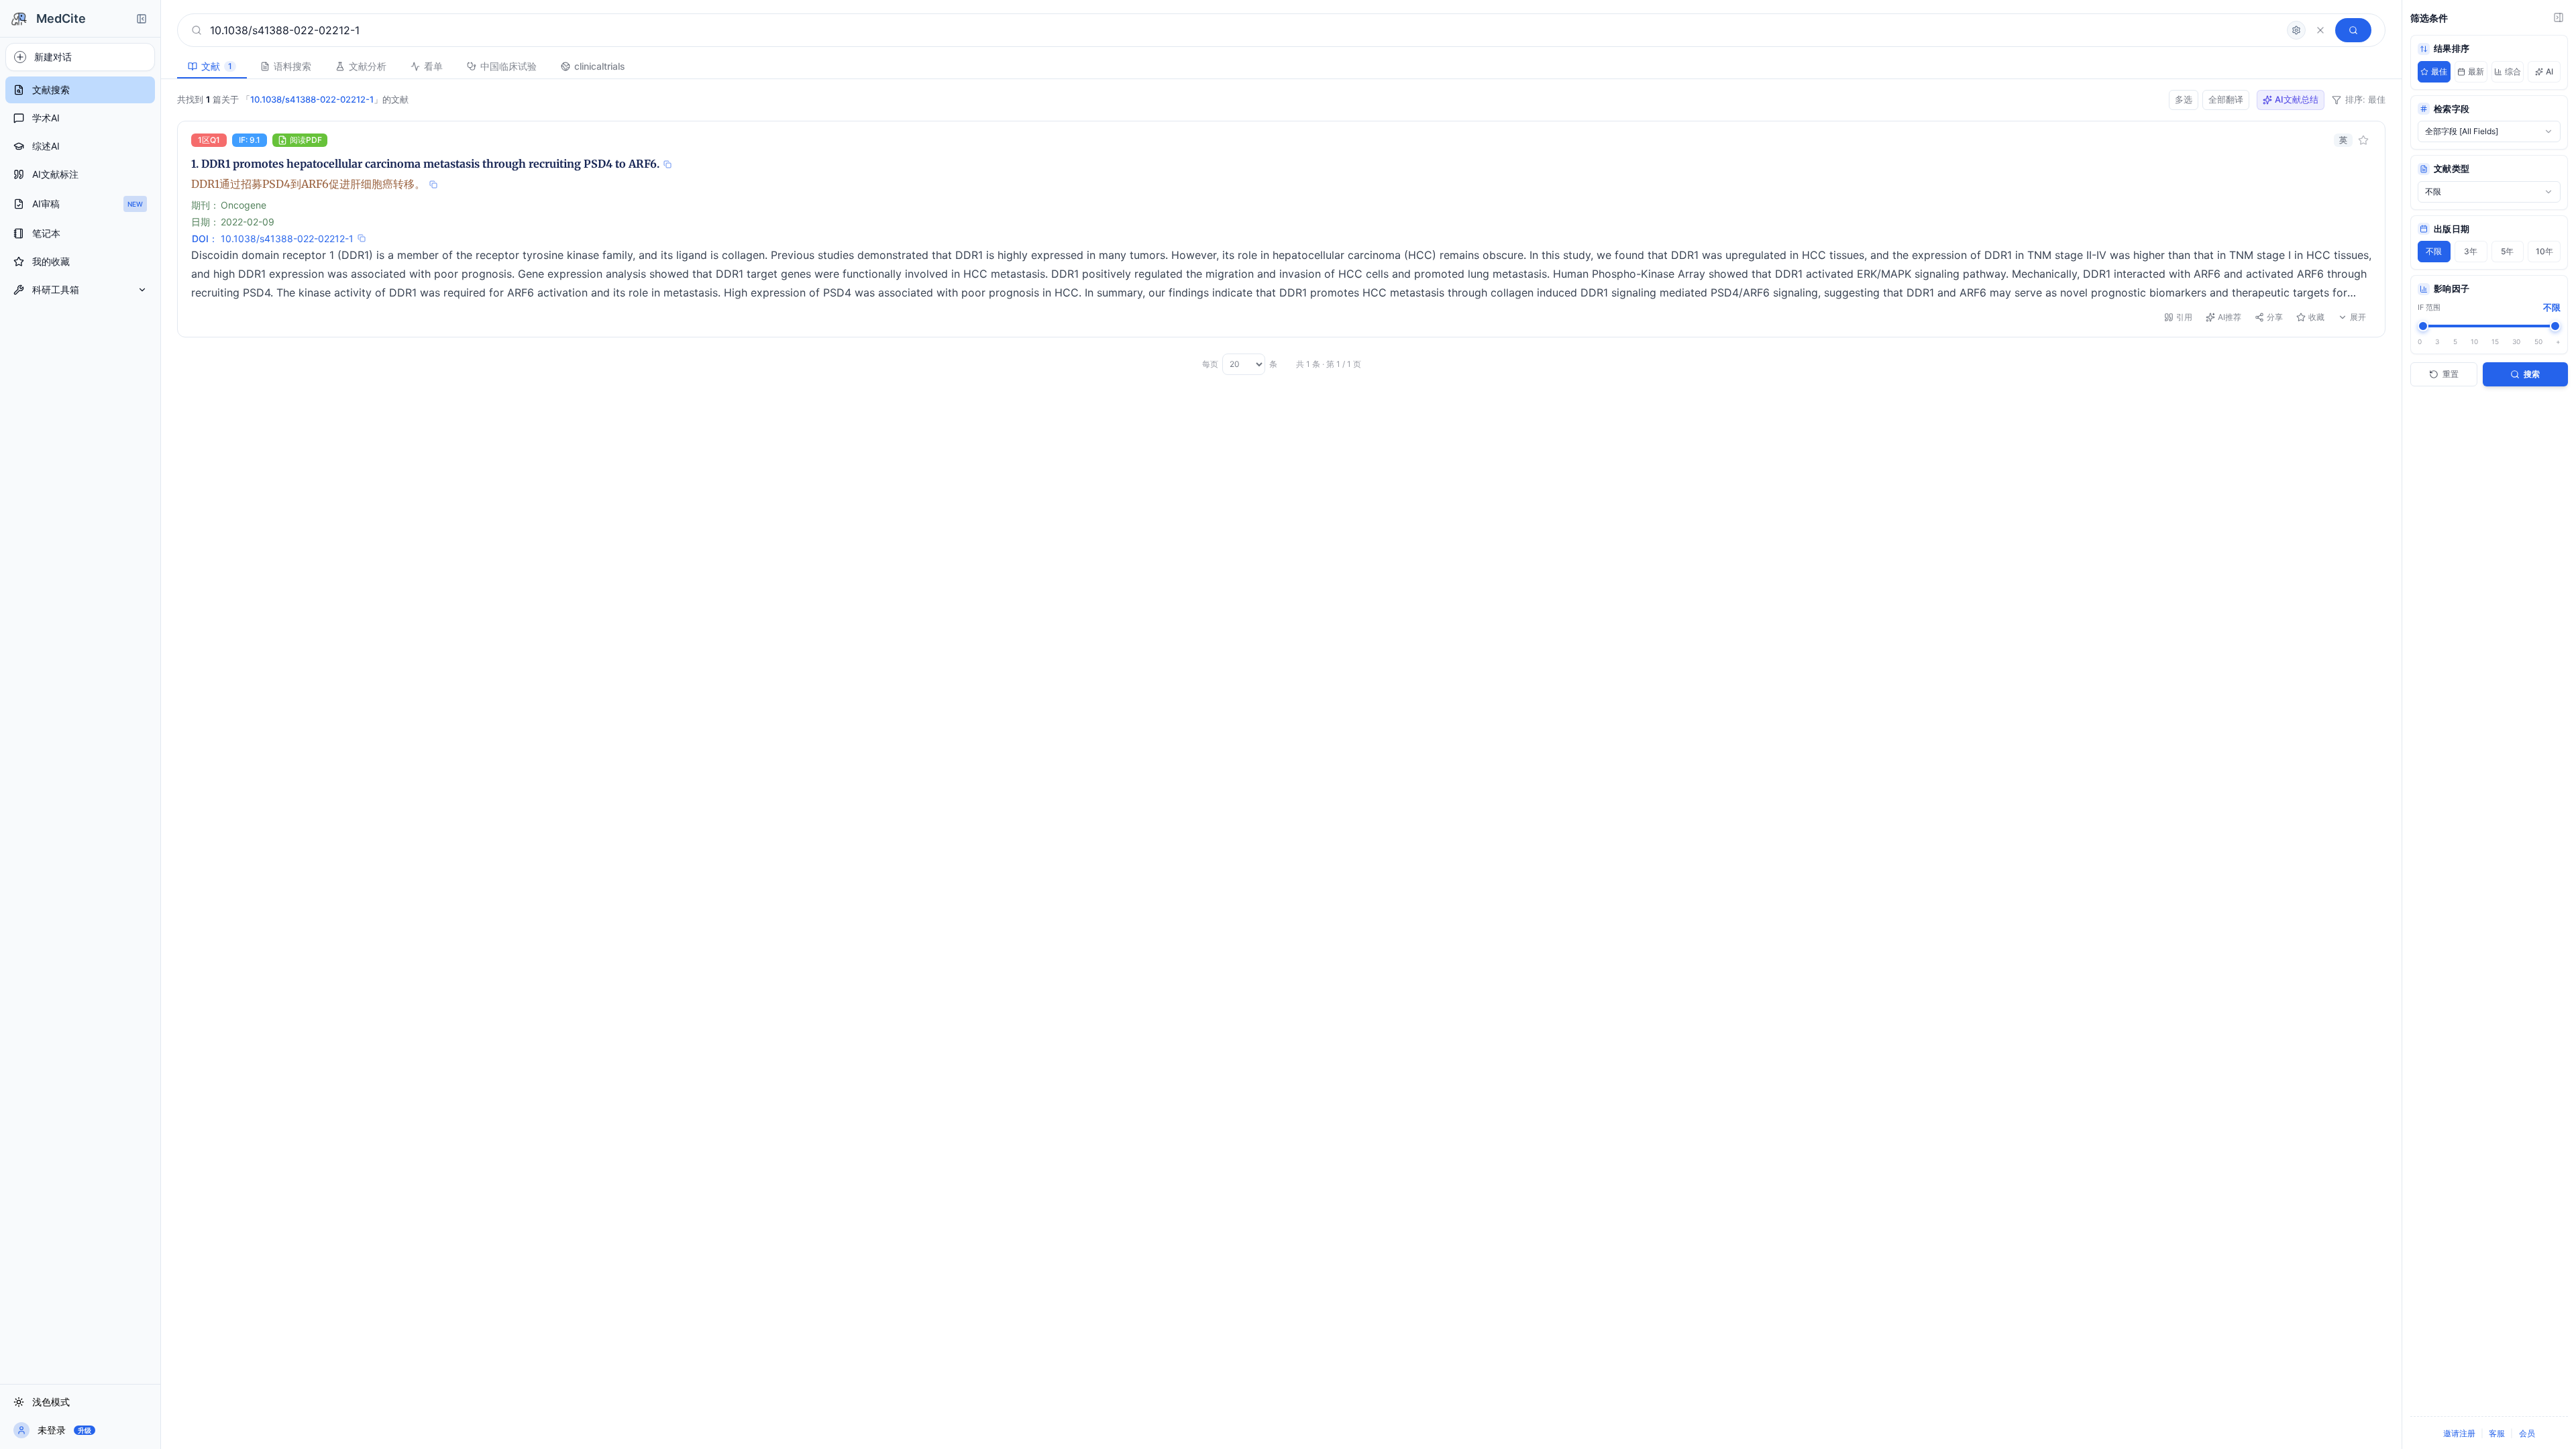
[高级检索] (2296, 30)
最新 (2476, 71)
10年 (2544, 251)
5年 (2507, 251)
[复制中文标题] (433, 184)
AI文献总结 (2297, 99)
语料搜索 (292, 66)
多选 (2184, 99)
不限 (2434, 251)
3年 (2471, 251)
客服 (2497, 1433)
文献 (217, 66)
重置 (2451, 374)
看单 (433, 66)
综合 (2513, 71)
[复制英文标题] (667, 164)
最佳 (2439, 71)
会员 (2527, 1433)
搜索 (2532, 374)
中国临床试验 (508, 66)
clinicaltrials (600, 66)
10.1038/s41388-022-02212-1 (287, 238)
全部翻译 (2226, 99)
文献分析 (368, 66)
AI (2550, 71)
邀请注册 (2459, 1433)
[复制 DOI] (362, 238)
